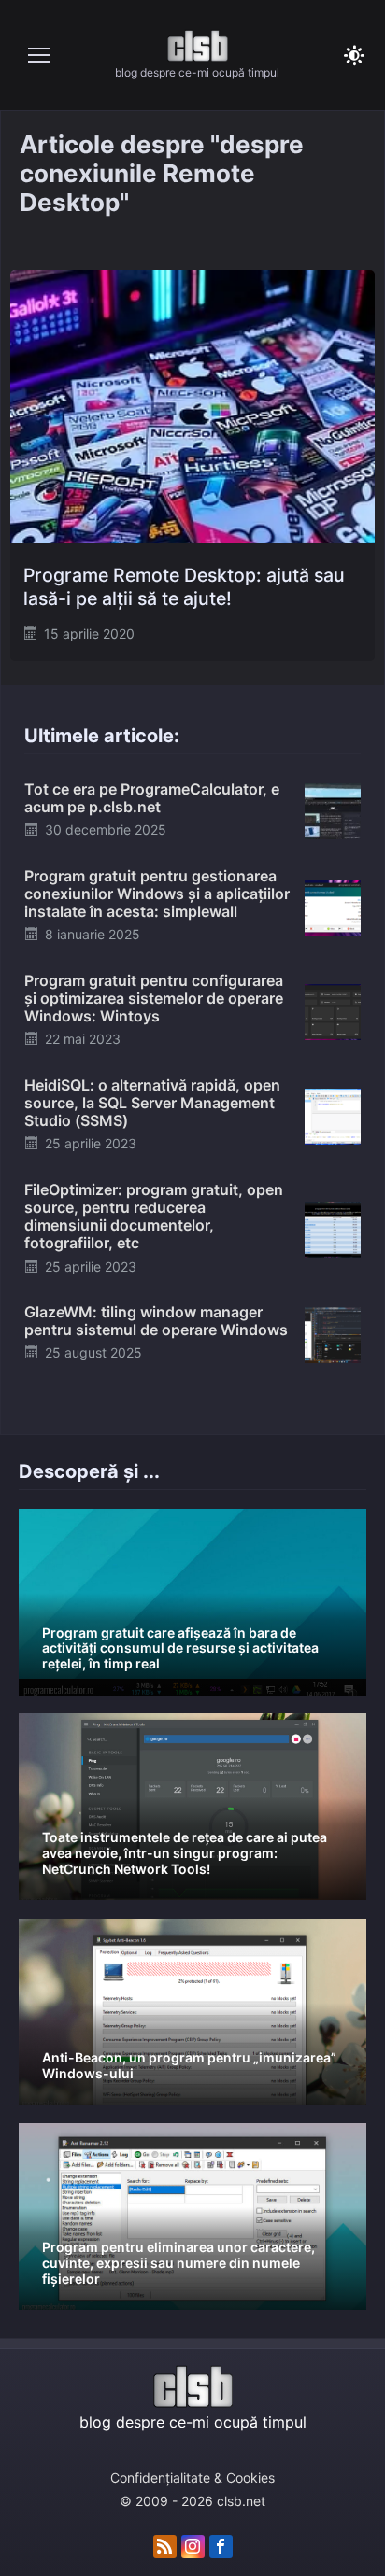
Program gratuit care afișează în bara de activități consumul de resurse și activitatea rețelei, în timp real (180, 1648)
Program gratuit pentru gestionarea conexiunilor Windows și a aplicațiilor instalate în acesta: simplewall (157, 894)
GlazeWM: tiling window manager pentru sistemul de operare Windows (156, 1321)
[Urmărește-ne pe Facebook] (221, 2547)
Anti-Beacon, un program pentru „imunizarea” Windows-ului (189, 2065)
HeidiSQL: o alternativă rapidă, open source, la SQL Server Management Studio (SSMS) (152, 1103)
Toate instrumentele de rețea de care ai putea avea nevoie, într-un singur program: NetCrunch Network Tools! (185, 1853)
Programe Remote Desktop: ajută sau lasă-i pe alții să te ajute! (184, 587)
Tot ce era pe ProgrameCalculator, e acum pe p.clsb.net (152, 798)
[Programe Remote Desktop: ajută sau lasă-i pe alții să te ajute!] (192, 407)
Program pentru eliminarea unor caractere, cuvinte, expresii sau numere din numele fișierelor (178, 2263)
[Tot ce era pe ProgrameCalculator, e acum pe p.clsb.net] (333, 810)
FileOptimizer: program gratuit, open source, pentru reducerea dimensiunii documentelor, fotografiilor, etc (154, 1217)
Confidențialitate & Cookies (192, 2477)
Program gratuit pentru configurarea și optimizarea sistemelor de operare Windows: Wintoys (154, 998)
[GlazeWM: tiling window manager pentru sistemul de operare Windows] (333, 1333)
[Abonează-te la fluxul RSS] (165, 2547)
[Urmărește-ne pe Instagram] (193, 2547)
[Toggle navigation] (39, 55)
